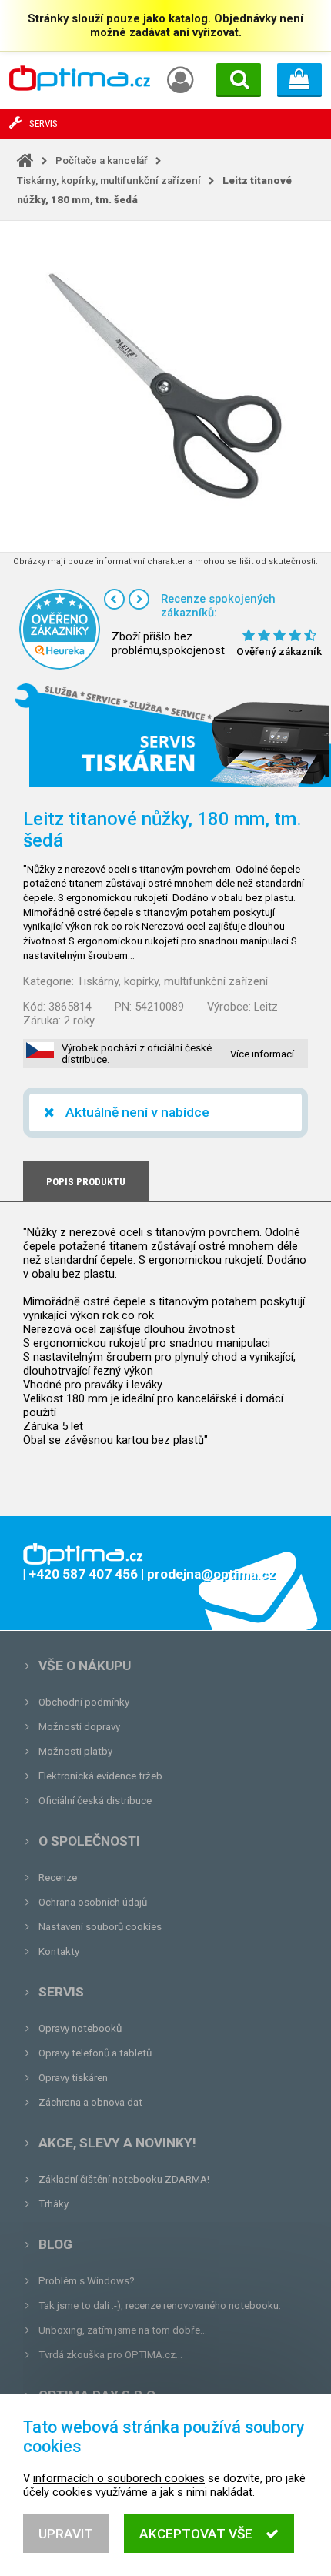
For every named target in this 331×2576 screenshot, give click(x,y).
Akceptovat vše (196, 2534)
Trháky (53, 2204)
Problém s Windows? (87, 2281)
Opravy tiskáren (73, 2078)
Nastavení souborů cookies (100, 1927)
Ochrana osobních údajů (93, 1902)
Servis (61, 1992)
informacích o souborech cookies (119, 2478)
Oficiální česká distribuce (95, 1801)
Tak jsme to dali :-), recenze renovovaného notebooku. (160, 2305)
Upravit (66, 2534)
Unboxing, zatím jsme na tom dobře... (123, 2330)
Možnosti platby (75, 1751)
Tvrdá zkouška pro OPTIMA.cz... (110, 2355)
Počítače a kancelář (102, 160)
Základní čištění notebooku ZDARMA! (124, 2179)
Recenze (58, 1878)
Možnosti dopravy (79, 1727)
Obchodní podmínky (84, 1702)
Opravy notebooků (80, 2028)
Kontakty (59, 1951)
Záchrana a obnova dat (90, 2102)
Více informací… (266, 1054)
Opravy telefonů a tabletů (95, 2053)
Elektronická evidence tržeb (100, 1776)
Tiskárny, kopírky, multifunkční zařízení (109, 180)
